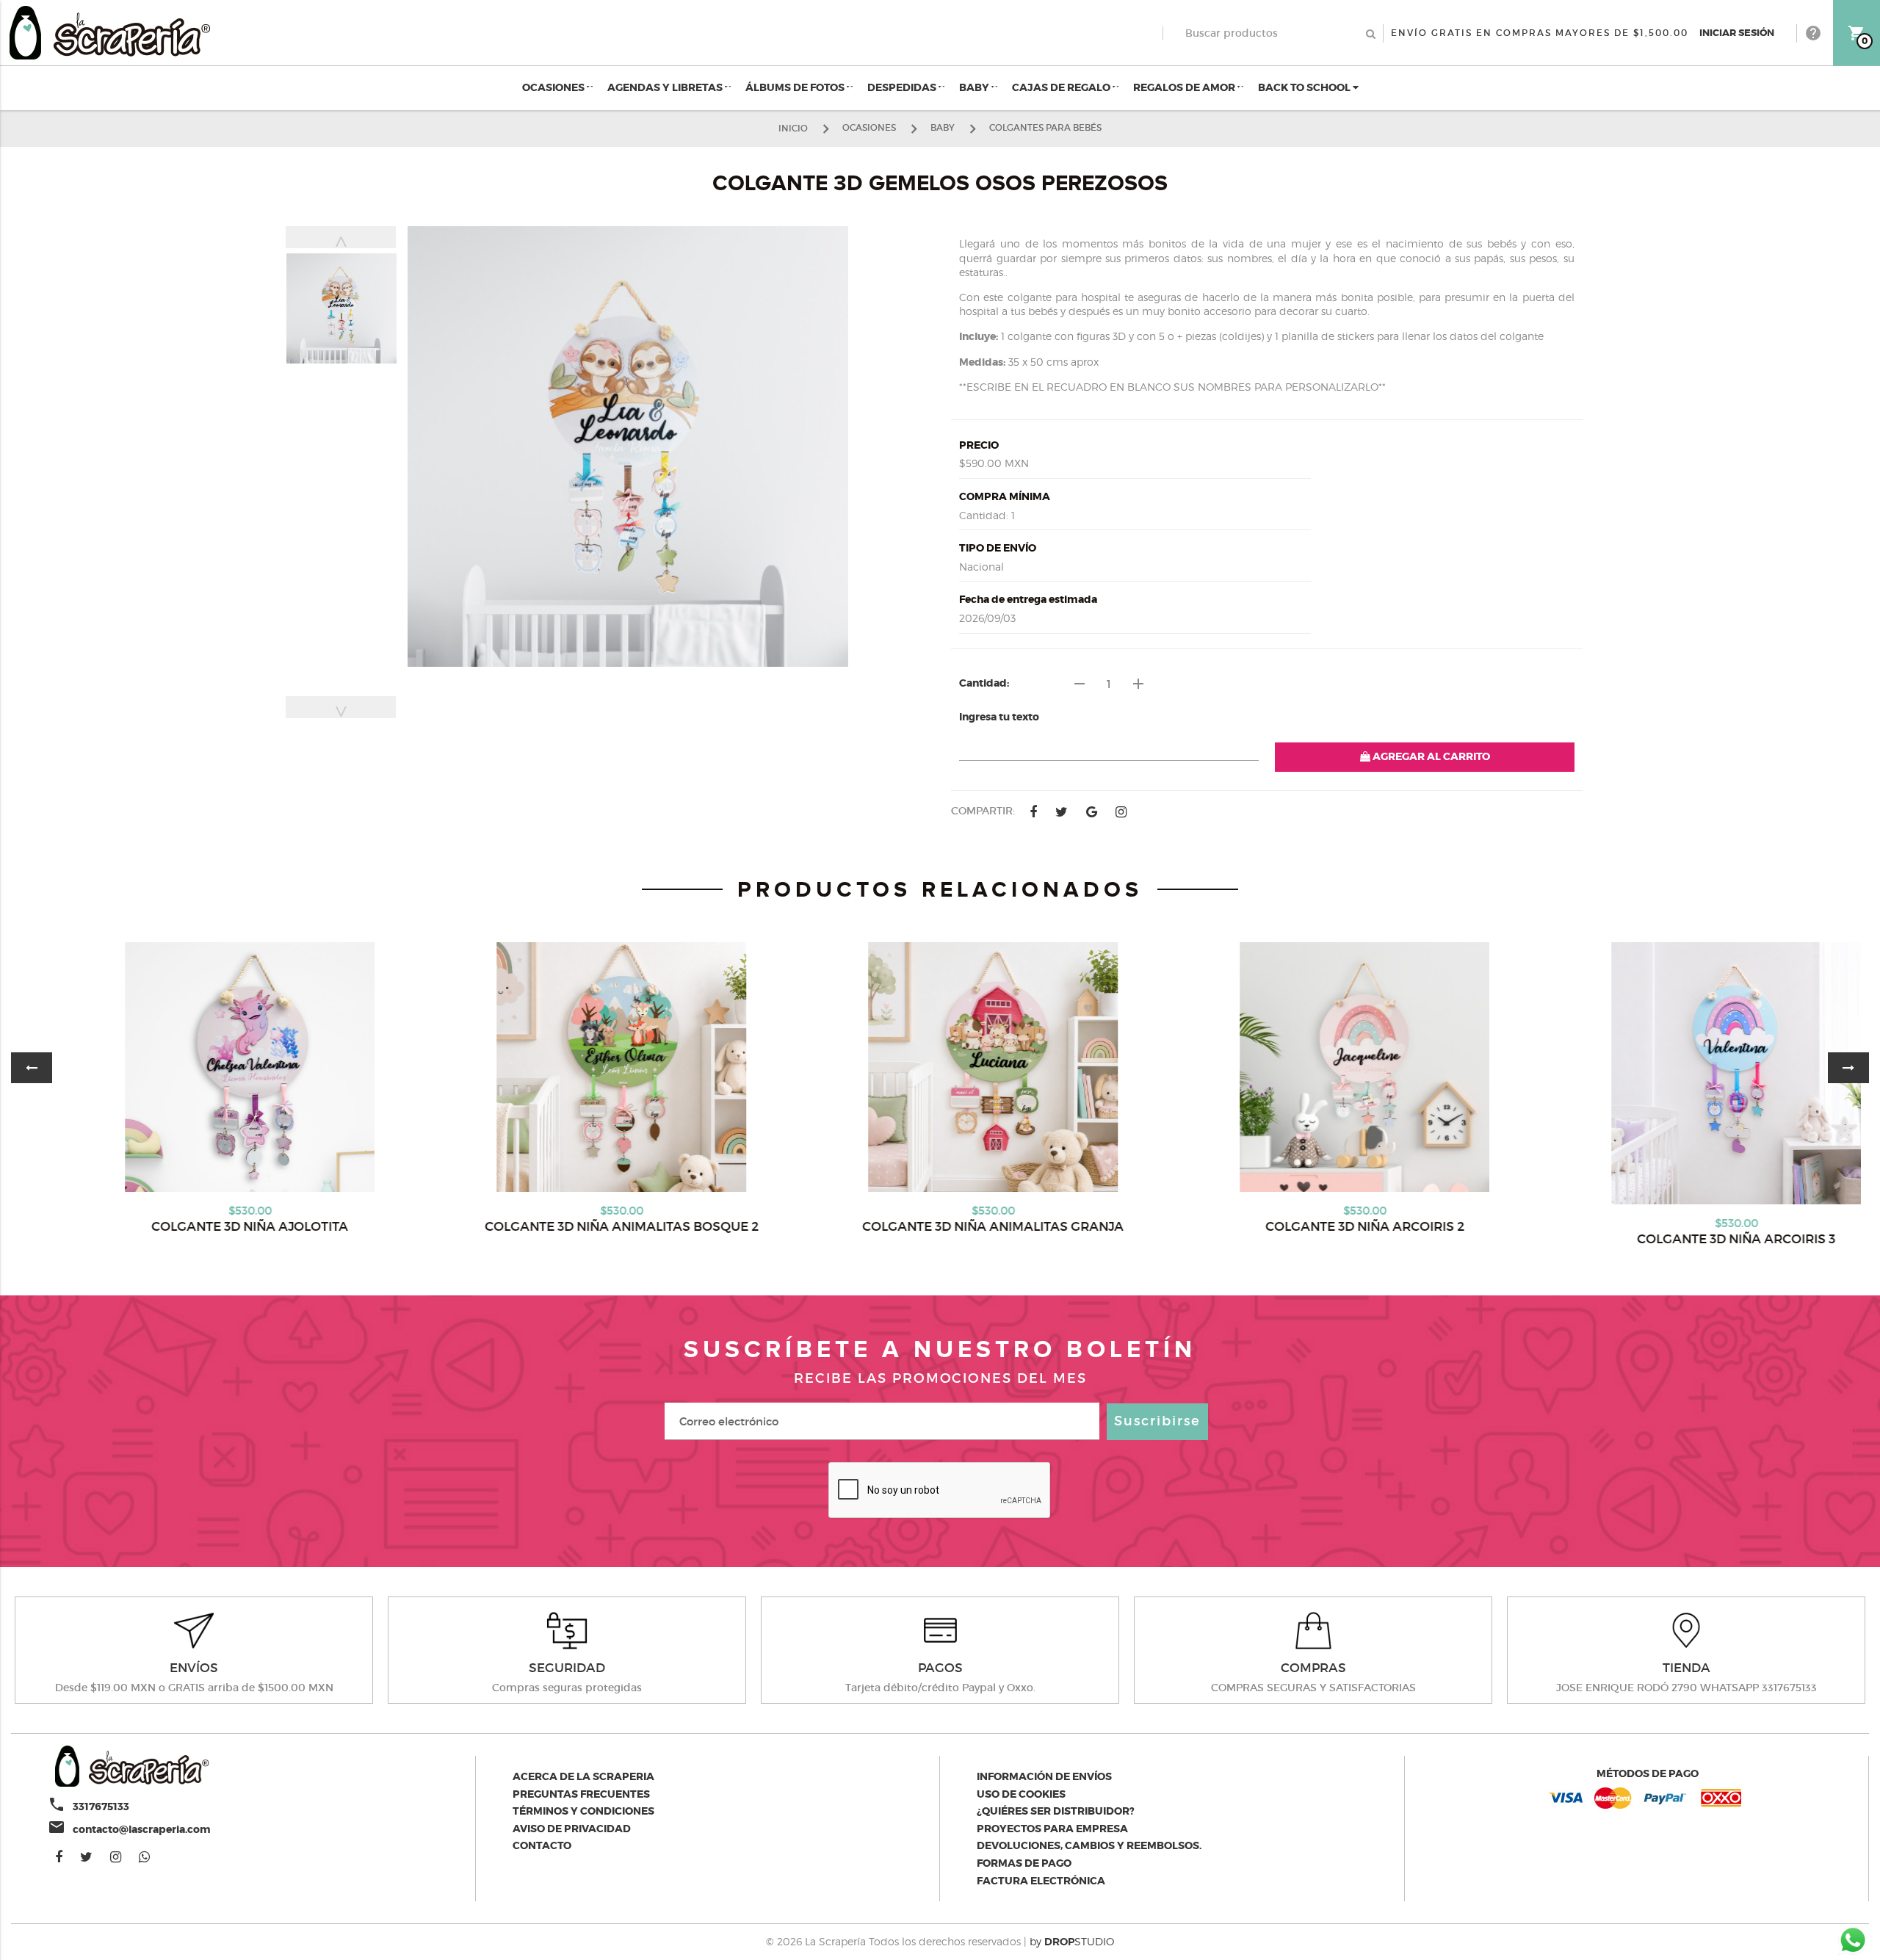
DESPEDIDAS (903, 87)
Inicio (793, 127)
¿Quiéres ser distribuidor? (1056, 1811)
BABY (975, 87)
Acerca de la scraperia (583, 1776)
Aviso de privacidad (572, 1829)
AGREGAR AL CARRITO (1430, 756)
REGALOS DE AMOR (1185, 87)
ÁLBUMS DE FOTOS (796, 87)
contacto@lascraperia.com (142, 1829)
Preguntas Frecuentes (581, 1794)
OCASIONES (554, 87)
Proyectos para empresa (1052, 1829)
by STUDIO (1072, 1941)
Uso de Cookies (1021, 1794)
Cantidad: (984, 683)
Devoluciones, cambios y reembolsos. (1089, 1845)
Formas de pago (1024, 1863)
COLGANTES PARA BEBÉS (1045, 127)
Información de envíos (1044, 1776)
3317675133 (101, 1807)
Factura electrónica (1041, 1881)
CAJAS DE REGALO (1062, 87)
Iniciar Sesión (1737, 33)
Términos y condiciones (583, 1811)
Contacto (542, 1845)
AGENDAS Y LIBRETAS (666, 87)
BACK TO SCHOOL (1305, 87)
